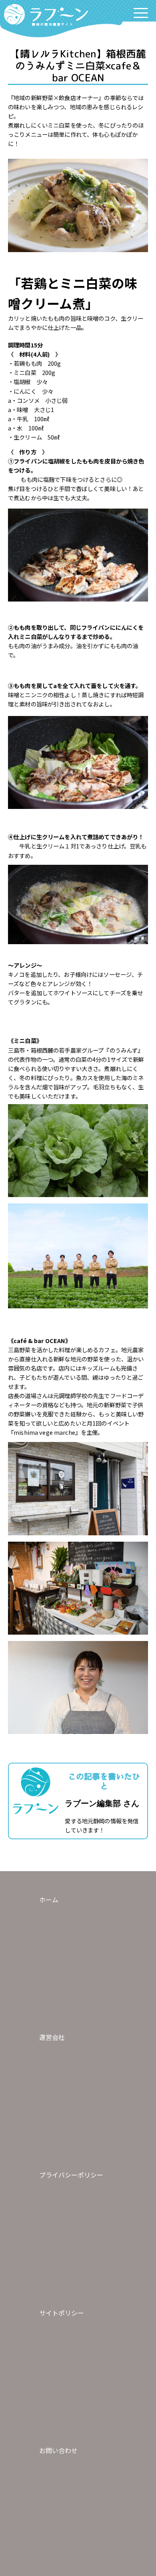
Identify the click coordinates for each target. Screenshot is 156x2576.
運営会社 (52, 2037)
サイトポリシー (62, 2313)
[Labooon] (46, 16)
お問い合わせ (58, 2450)
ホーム (49, 1899)
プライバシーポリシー (71, 2175)
